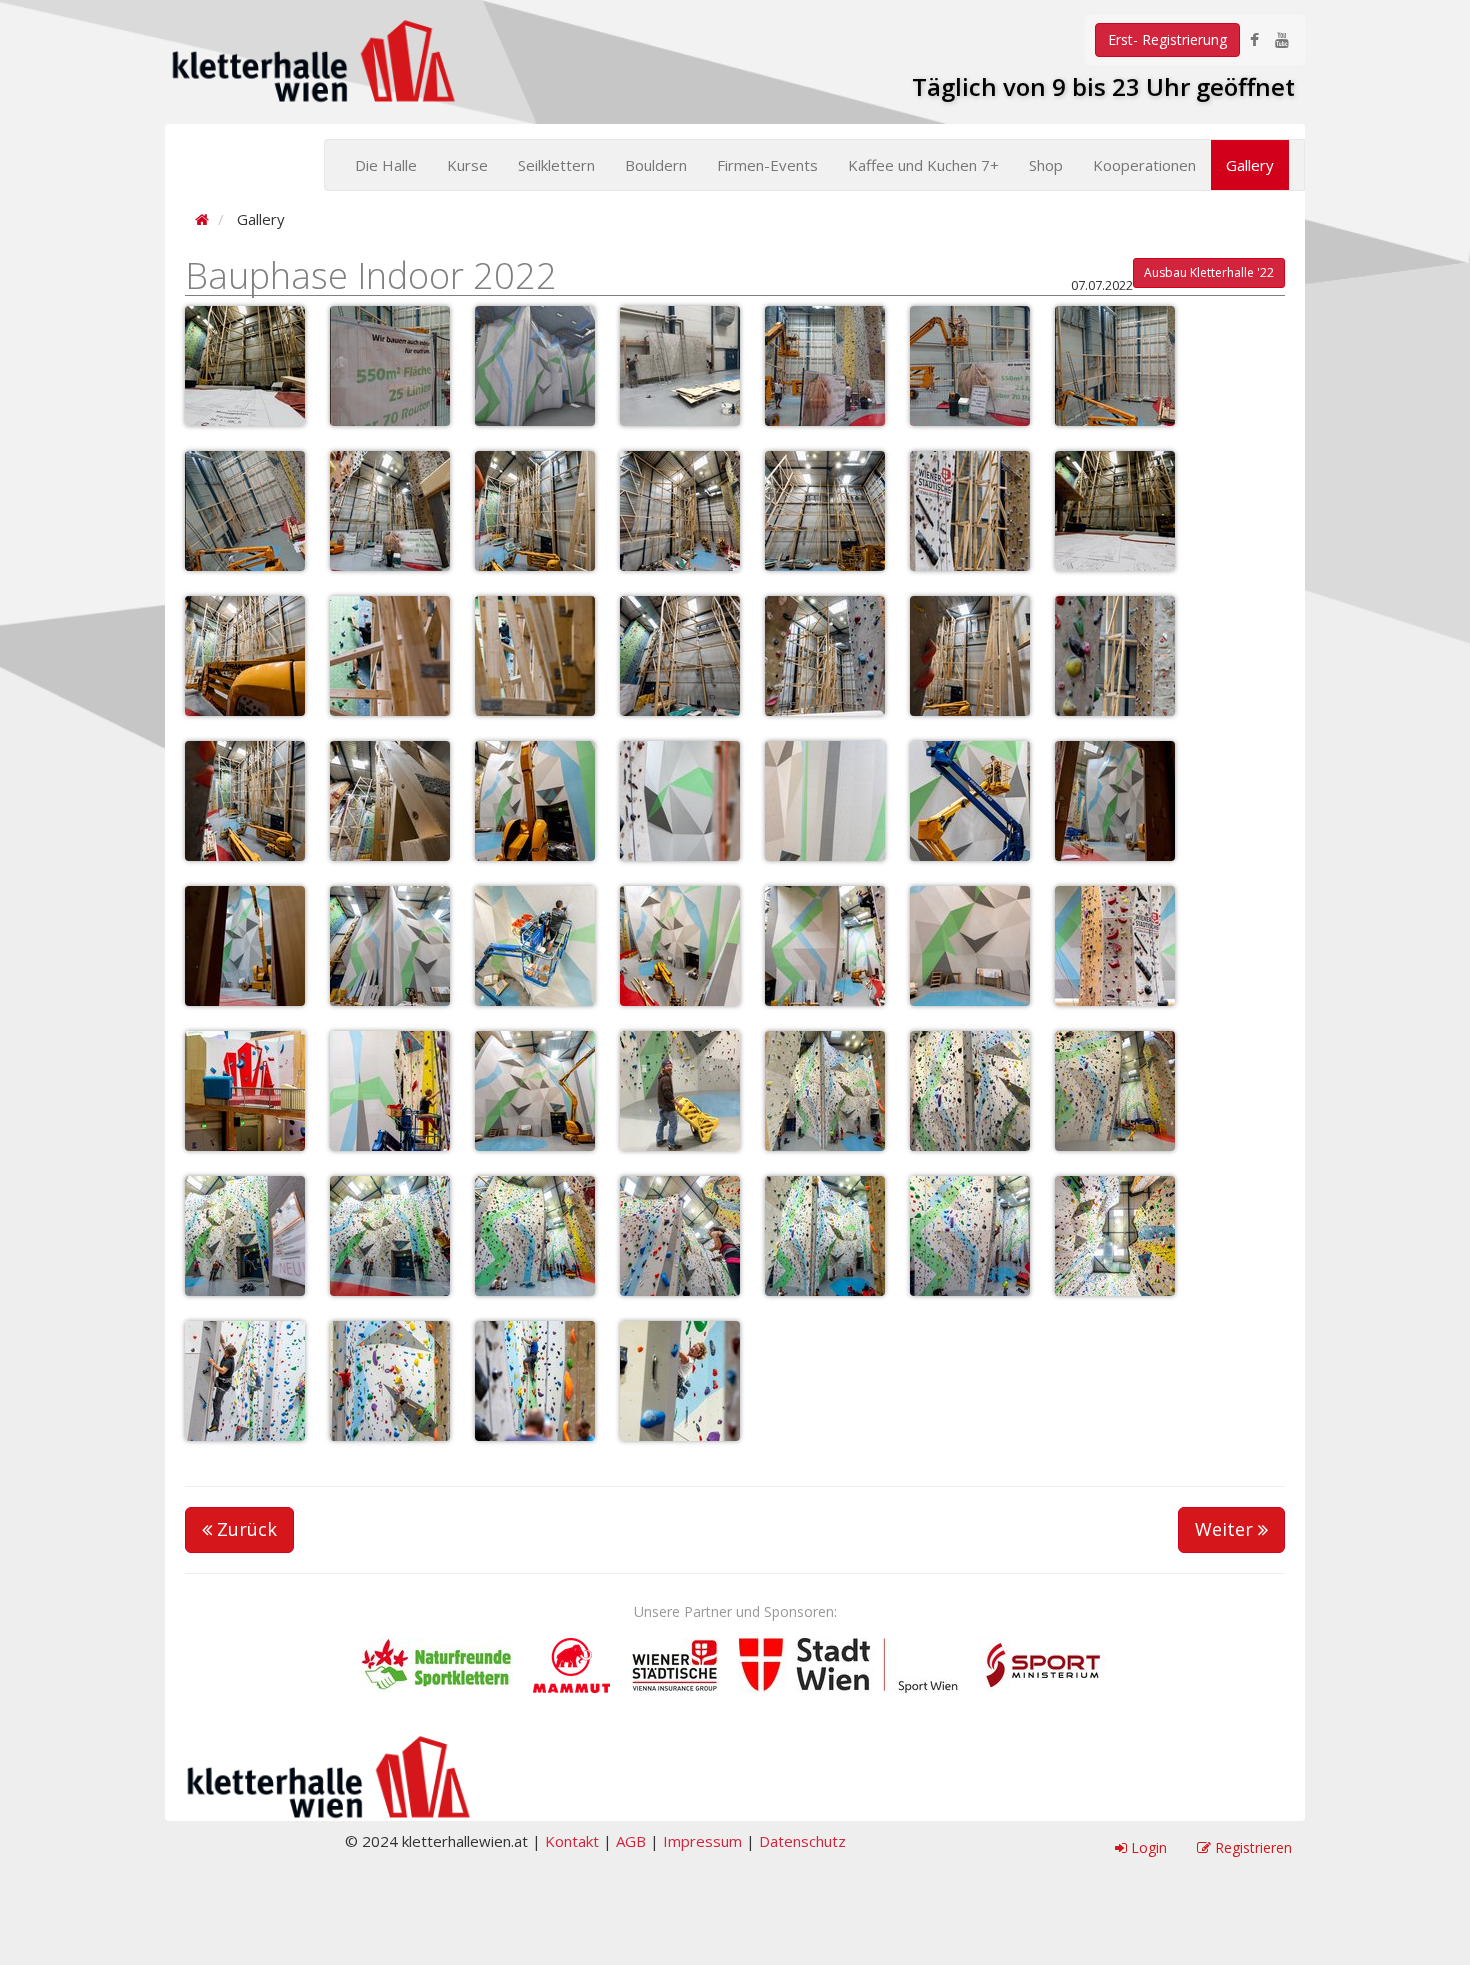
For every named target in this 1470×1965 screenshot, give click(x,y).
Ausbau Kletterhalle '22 (1209, 272)
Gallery (1250, 165)
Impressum (702, 1841)
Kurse (467, 165)
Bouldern (656, 165)
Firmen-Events (767, 165)
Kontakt (572, 1841)
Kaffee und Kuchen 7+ (923, 165)
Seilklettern (556, 165)
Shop (1046, 165)
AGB (631, 1841)
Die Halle (386, 165)
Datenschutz (802, 1841)
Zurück (244, 1529)
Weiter (1226, 1529)
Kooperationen (1144, 165)
